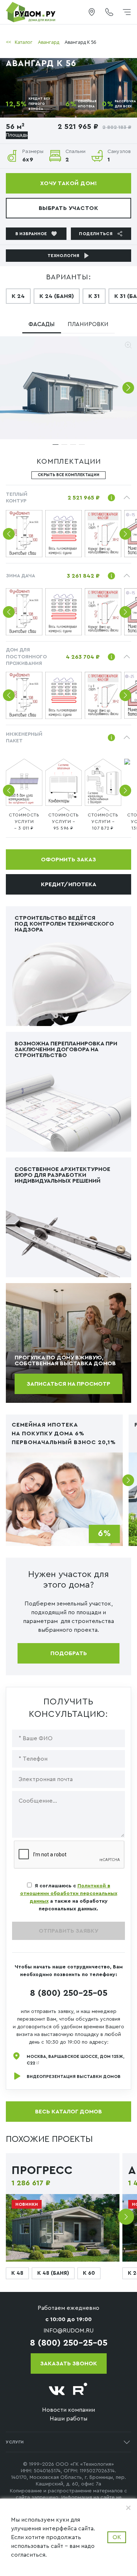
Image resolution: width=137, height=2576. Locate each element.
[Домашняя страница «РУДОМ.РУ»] (31, 12)
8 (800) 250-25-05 (69, 1993)
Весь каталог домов (68, 2112)
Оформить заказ (68, 860)
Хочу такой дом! (68, 183)
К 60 (89, 2273)
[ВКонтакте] (57, 2391)
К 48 (17, 2273)
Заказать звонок (69, 2363)
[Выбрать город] (92, 12)
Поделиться (96, 234)
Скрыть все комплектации (68, 475)
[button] (128, 388)
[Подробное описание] (111, 498)
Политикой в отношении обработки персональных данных (69, 1894)
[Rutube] (80, 2391)
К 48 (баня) (53, 2273)
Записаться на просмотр (68, 1384)
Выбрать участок (68, 208)
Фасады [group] (41, 324)
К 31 (94, 296)
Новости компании (68, 2410)
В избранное (31, 234)
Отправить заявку (68, 1931)
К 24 (18, 296)
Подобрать (69, 1653)
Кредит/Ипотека (69, 884)
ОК (117, 2537)
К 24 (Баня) (57, 296)
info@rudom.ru (68, 2331)
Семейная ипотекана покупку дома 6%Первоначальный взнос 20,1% (64, 1434)
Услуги (15, 2442)
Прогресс (42, 2171)
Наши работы (68, 2419)
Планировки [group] (88, 324)
